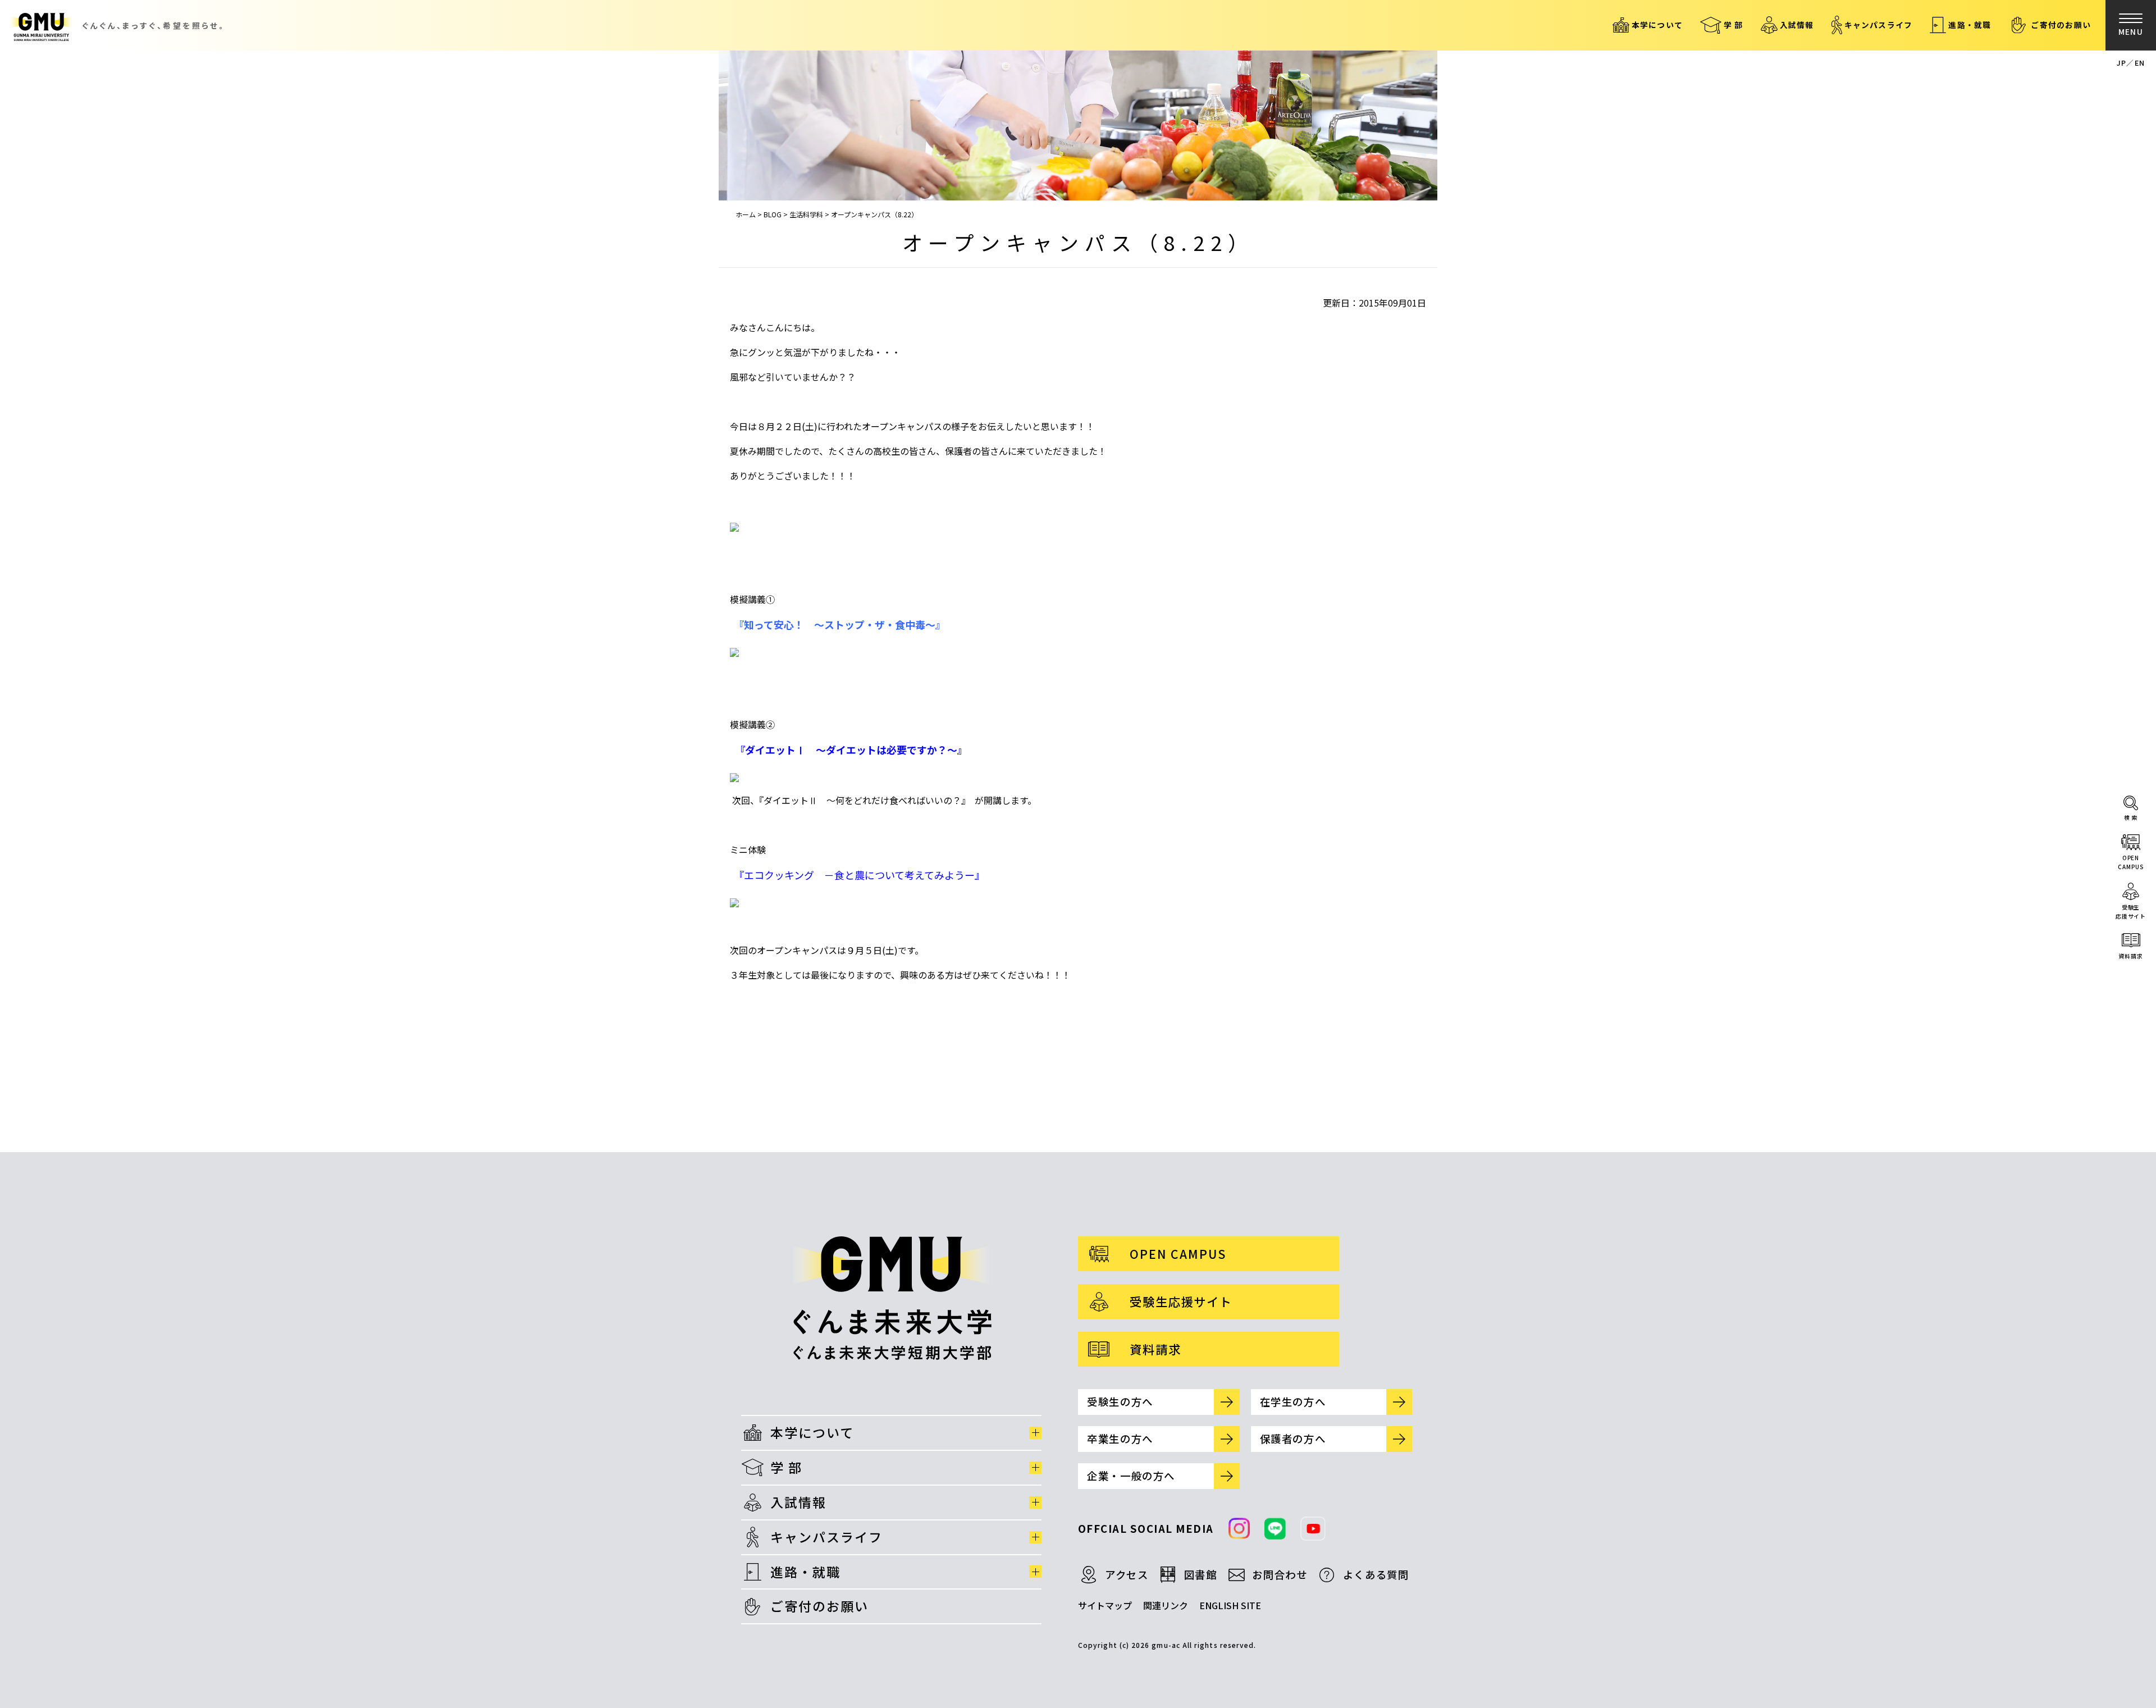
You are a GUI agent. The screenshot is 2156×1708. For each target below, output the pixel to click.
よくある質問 (1376, 1574)
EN (2140, 63)
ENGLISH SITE (1230, 1605)
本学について (1657, 25)
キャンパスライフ (1879, 25)
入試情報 (1797, 25)
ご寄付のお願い (2061, 25)
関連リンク (1166, 1605)
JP (2121, 63)
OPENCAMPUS (2130, 862)
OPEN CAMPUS (1178, 1253)
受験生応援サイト (2131, 912)
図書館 (1201, 1574)
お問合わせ (1280, 1574)
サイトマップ (1105, 1605)
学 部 (1734, 25)
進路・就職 (1970, 25)
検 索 (2131, 817)
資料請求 (2131, 956)
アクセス (1127, 1574)
